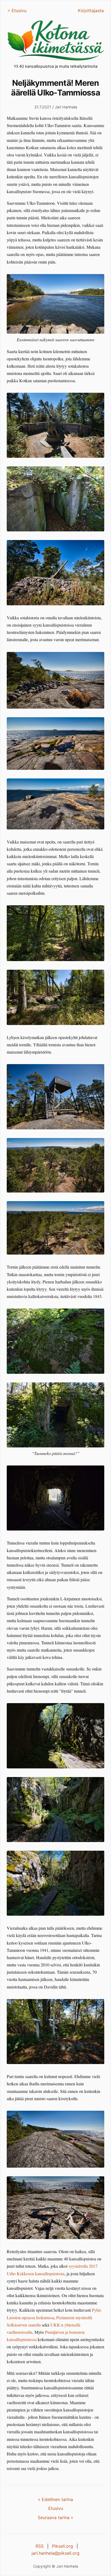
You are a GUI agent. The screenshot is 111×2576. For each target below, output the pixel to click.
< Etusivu (17, 11)
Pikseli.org (63, 2546)
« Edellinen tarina (55, 2499)
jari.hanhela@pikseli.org (55, 2553)
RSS (40, 2546)
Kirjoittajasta (91, 11)
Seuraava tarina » (55, 2517)
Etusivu (56, 2508)
